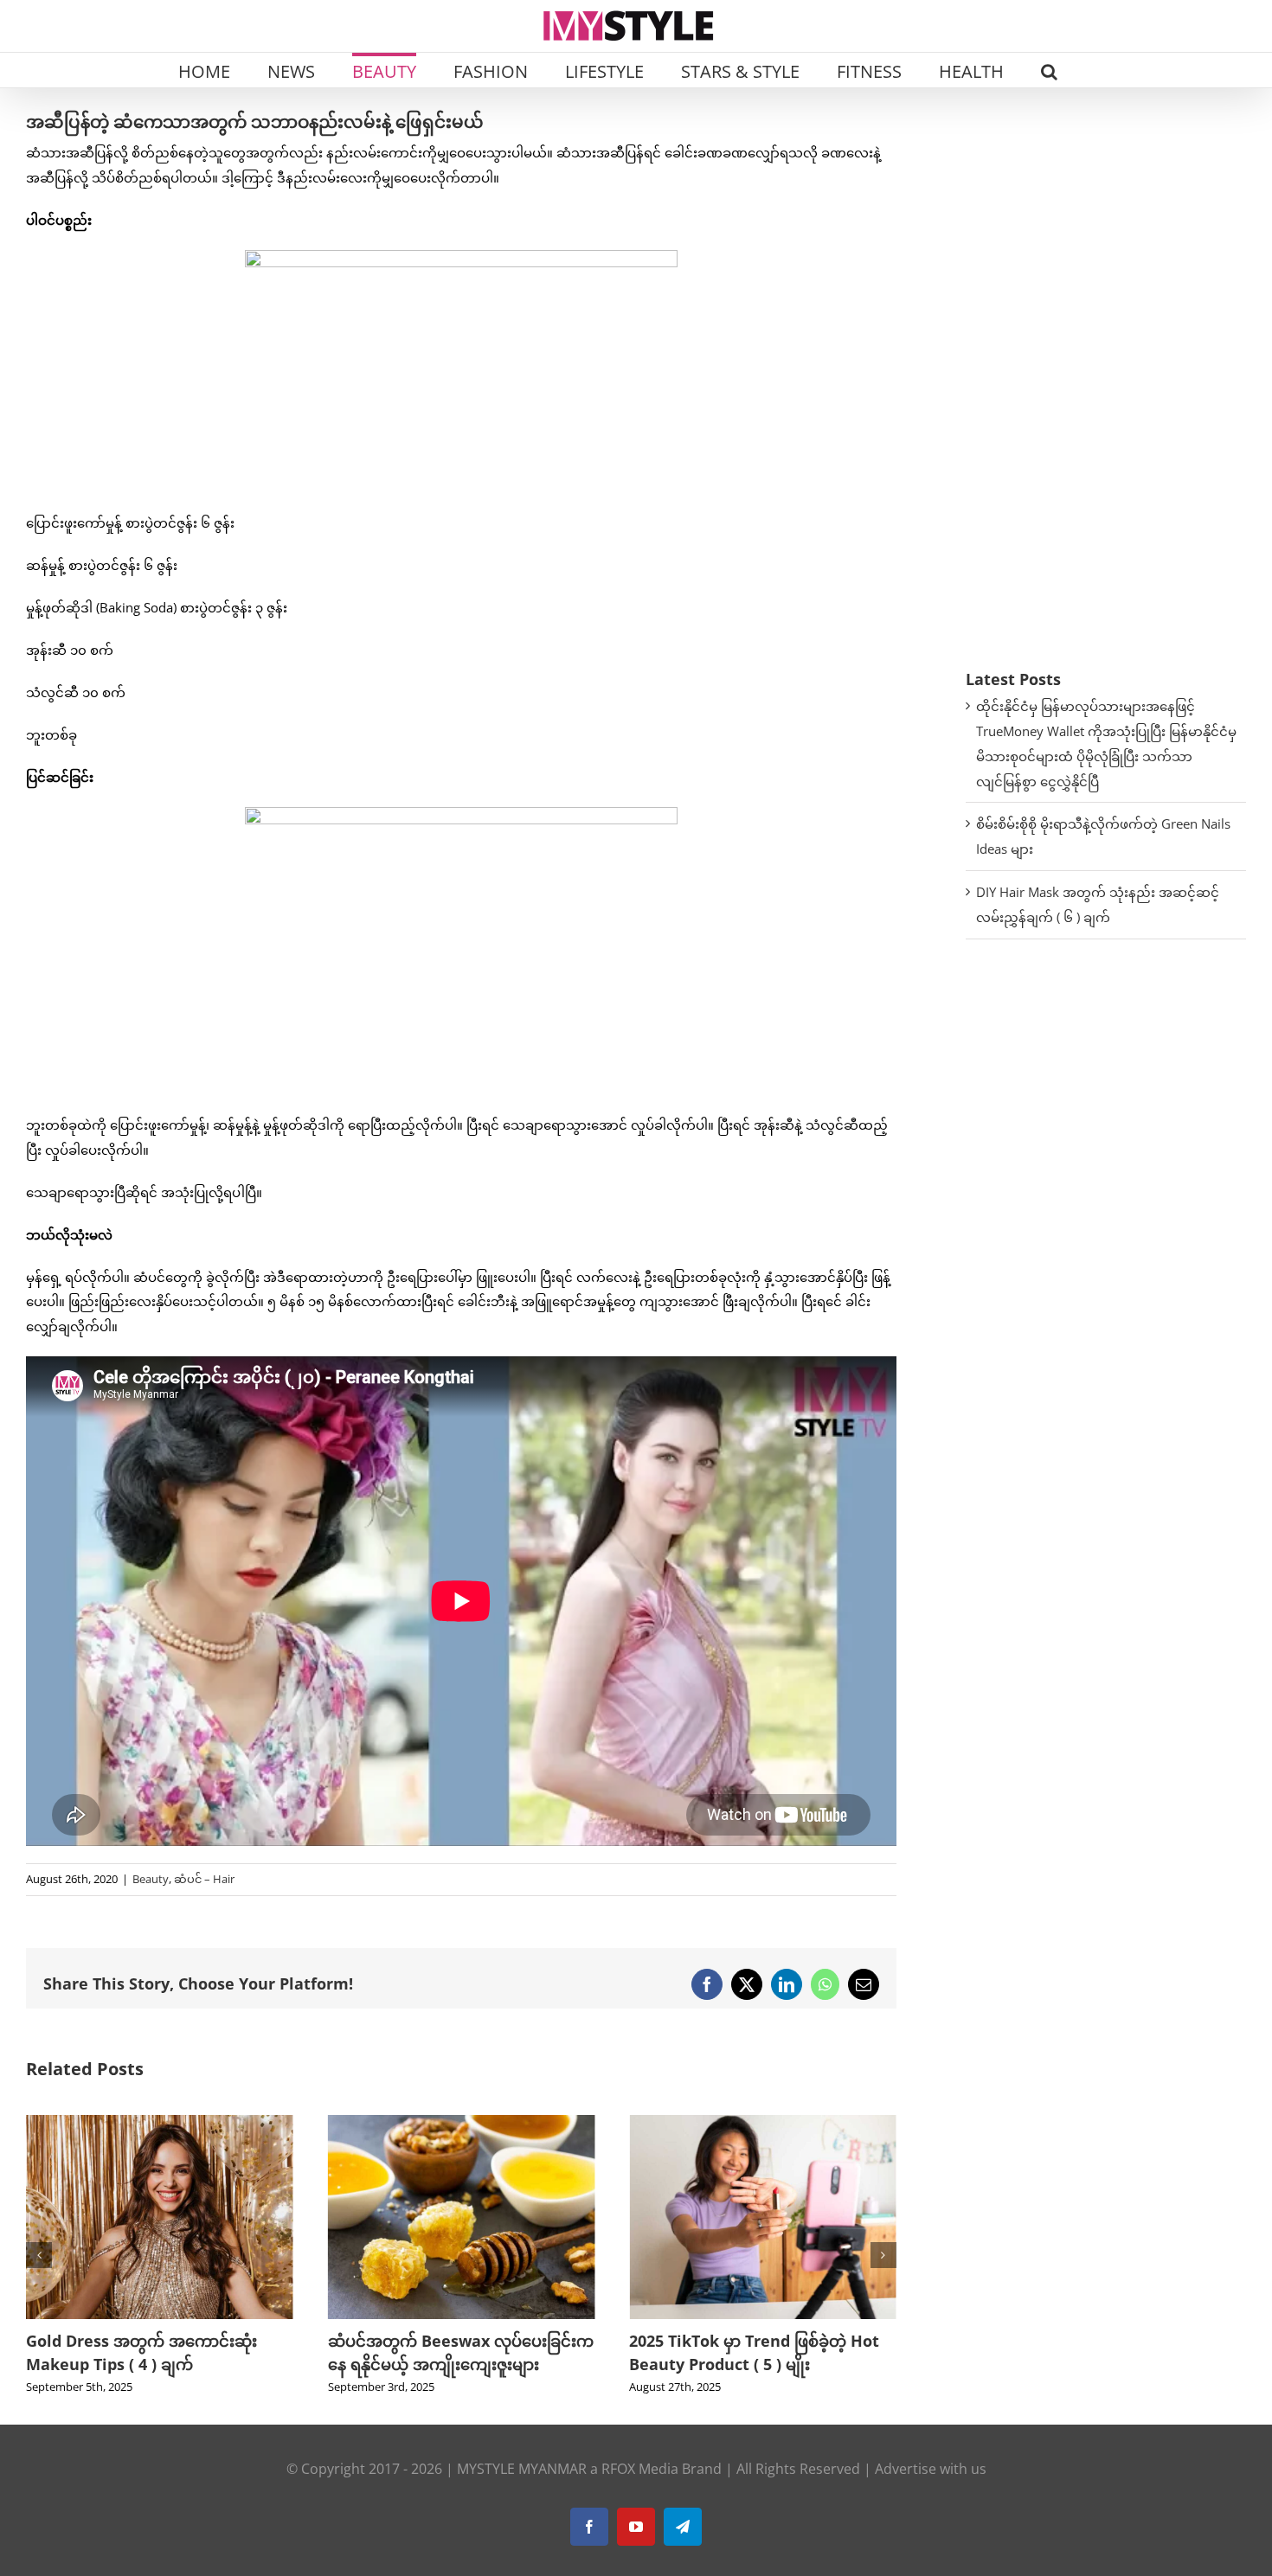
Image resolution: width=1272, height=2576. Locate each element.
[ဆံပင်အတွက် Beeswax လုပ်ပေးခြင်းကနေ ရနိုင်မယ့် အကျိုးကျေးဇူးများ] (160, 2124)
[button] (1049, 70)
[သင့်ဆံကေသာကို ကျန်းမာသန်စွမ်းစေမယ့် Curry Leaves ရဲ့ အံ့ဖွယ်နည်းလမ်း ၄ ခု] (763, 2124)
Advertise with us (931, 2492)
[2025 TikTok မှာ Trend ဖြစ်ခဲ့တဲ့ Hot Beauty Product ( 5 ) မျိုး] (462, 2124)
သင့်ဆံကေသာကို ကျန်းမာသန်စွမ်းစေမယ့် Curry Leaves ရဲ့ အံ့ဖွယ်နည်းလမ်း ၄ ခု (761, 2364)
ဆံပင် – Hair (204, 1879)
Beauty (151, 1879)
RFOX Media (640, 2492)
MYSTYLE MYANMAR (522, 2492)
